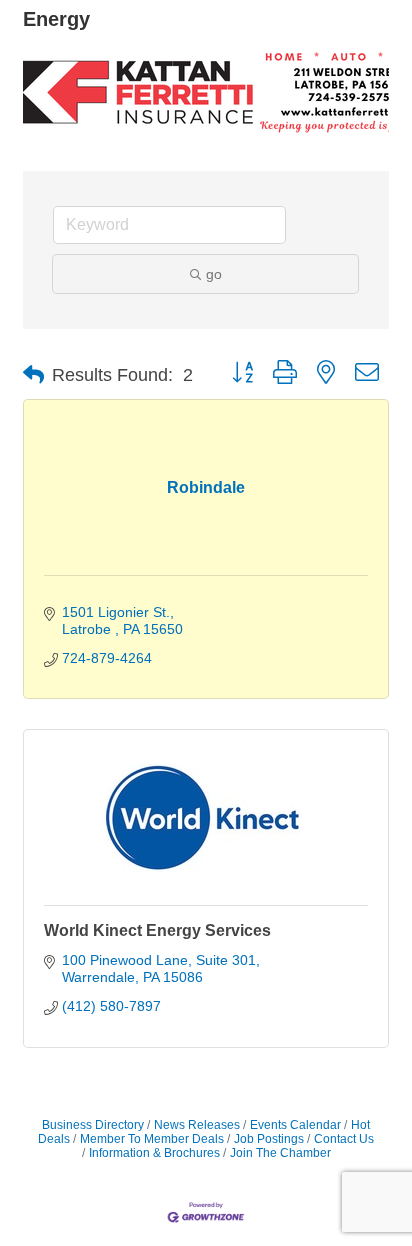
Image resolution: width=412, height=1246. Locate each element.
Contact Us (344, 1139)
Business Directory (93, 1125)
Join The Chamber (280, 1153)
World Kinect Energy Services (157, 930)
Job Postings (269, 1139)
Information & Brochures (154, 1153)
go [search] (214, 274)
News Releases (197, 1125)
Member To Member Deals (152, 1139)
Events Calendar (295, 1125)
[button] (33, 375)
